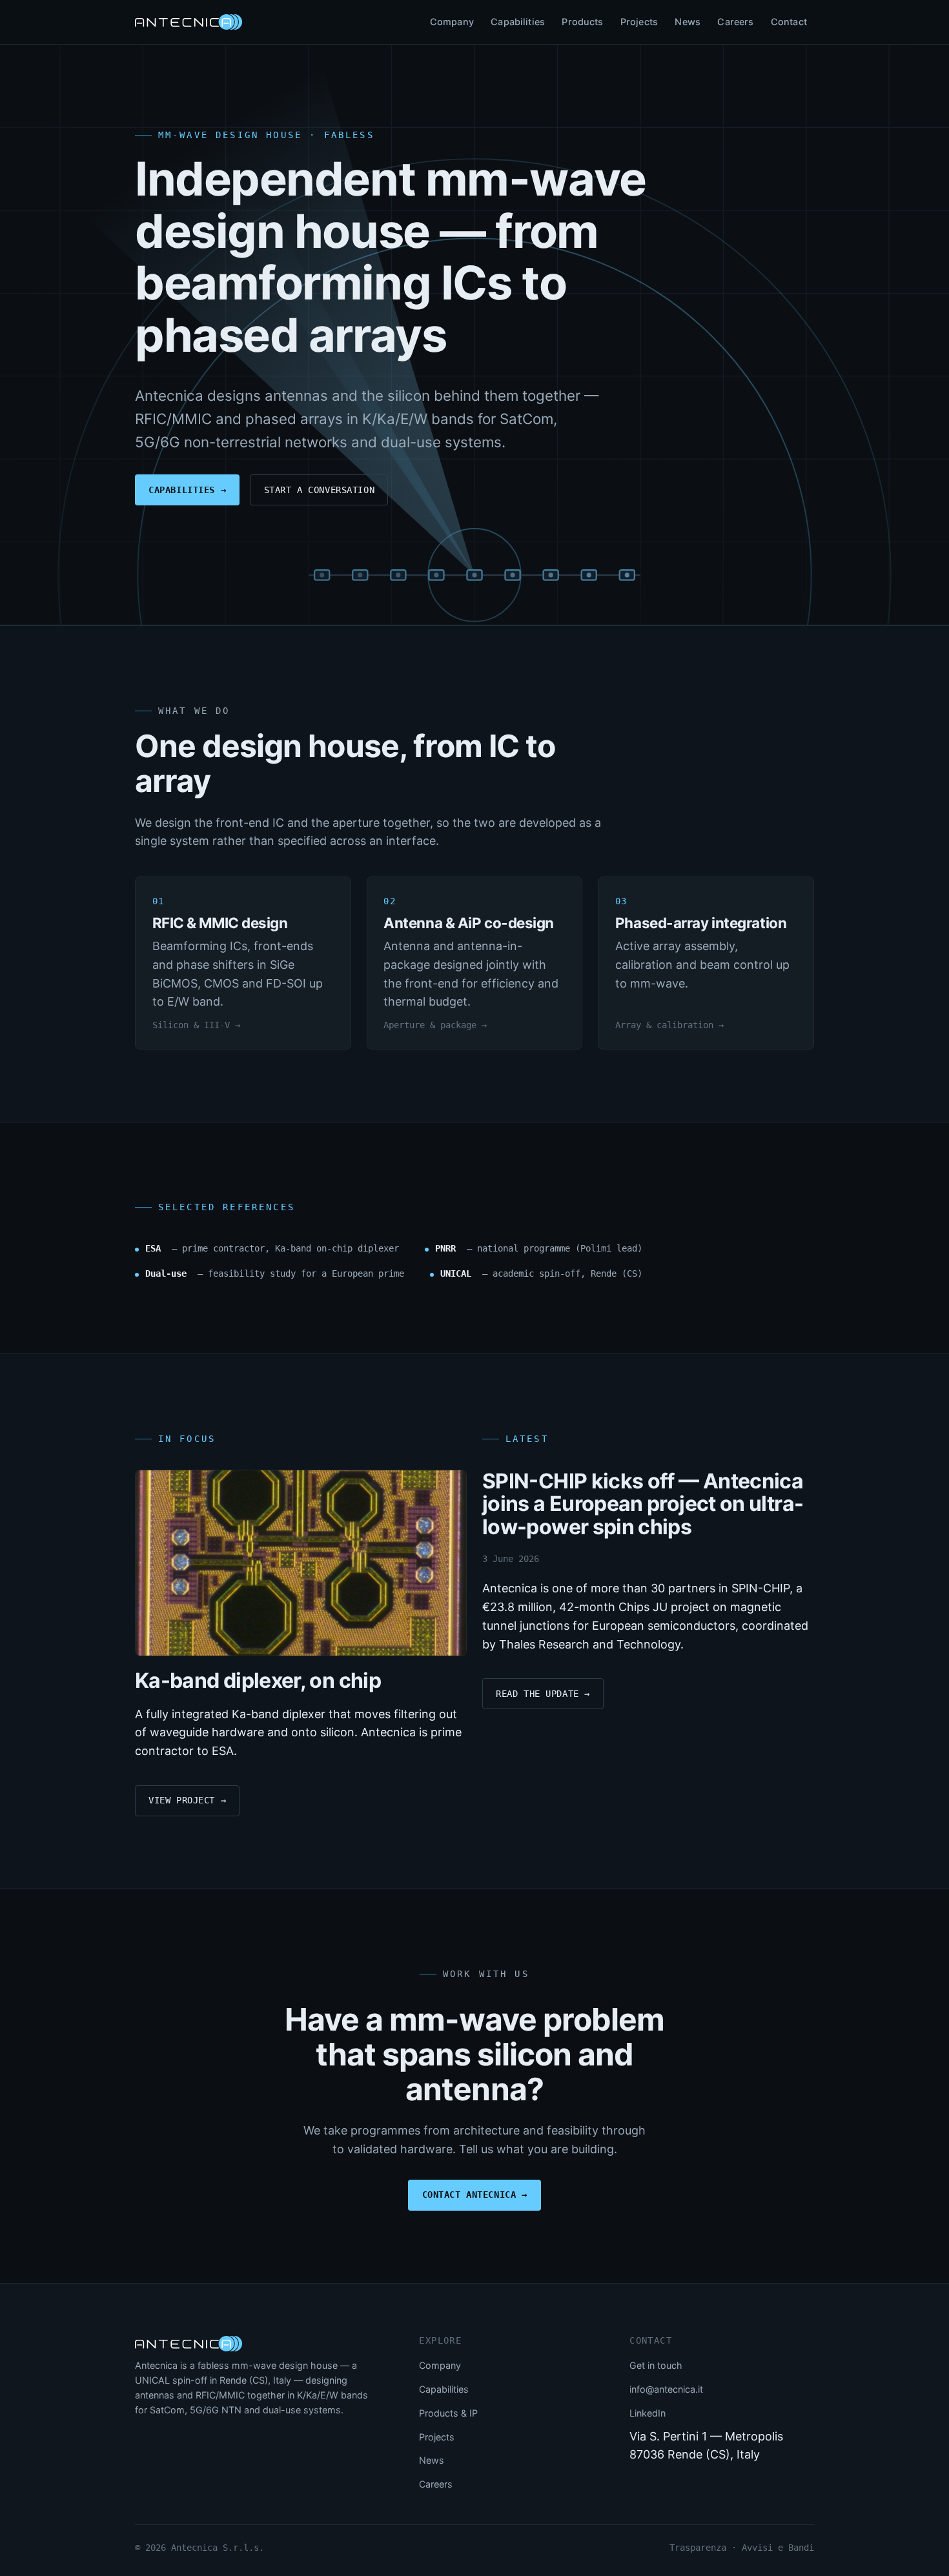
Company (452, 22)
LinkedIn (648, 2413)
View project (187, 1800)
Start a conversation (320, 490)
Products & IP (448, 2413)
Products (582, 22)
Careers (735, 22)
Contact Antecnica (475, 2195)
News (688, 22)
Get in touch (656, 2365)
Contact (789, 22)
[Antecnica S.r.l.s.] (189, 2344)
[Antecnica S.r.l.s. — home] (189, 22)
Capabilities (518, 22)
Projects (639, 22)
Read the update (543, 1694)
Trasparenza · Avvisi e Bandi (742, 2548)
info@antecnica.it (666, 2389)
